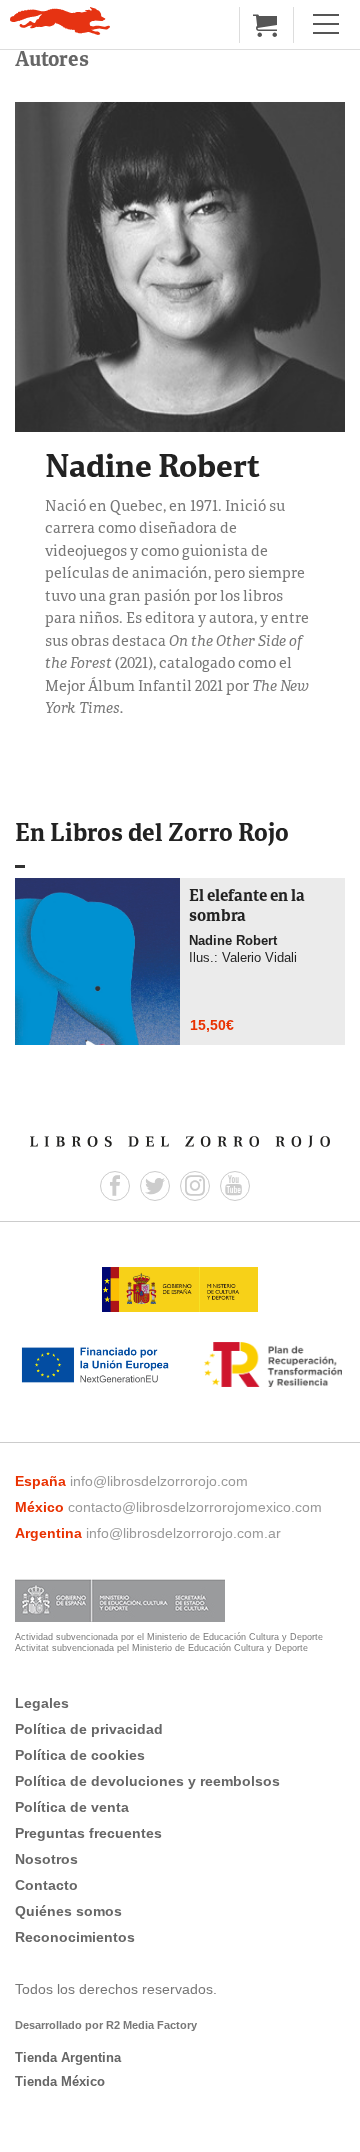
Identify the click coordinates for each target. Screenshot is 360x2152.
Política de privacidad (89, 1729)
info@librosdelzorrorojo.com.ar (183, 1533)
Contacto (46, 1885)
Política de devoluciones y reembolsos (147, 1781)
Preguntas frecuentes (88, 1833)
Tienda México (60, 2081)
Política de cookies (80, 1755)
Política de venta (72, 1807)
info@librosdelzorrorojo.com (159, 1481)
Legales (42, 1703)
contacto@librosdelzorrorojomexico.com (195, 1507)
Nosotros (46, 1859)
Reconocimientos (75, 1937)
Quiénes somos (68, 1911)
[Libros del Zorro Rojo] (60, 21)
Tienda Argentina (68, 2057)
